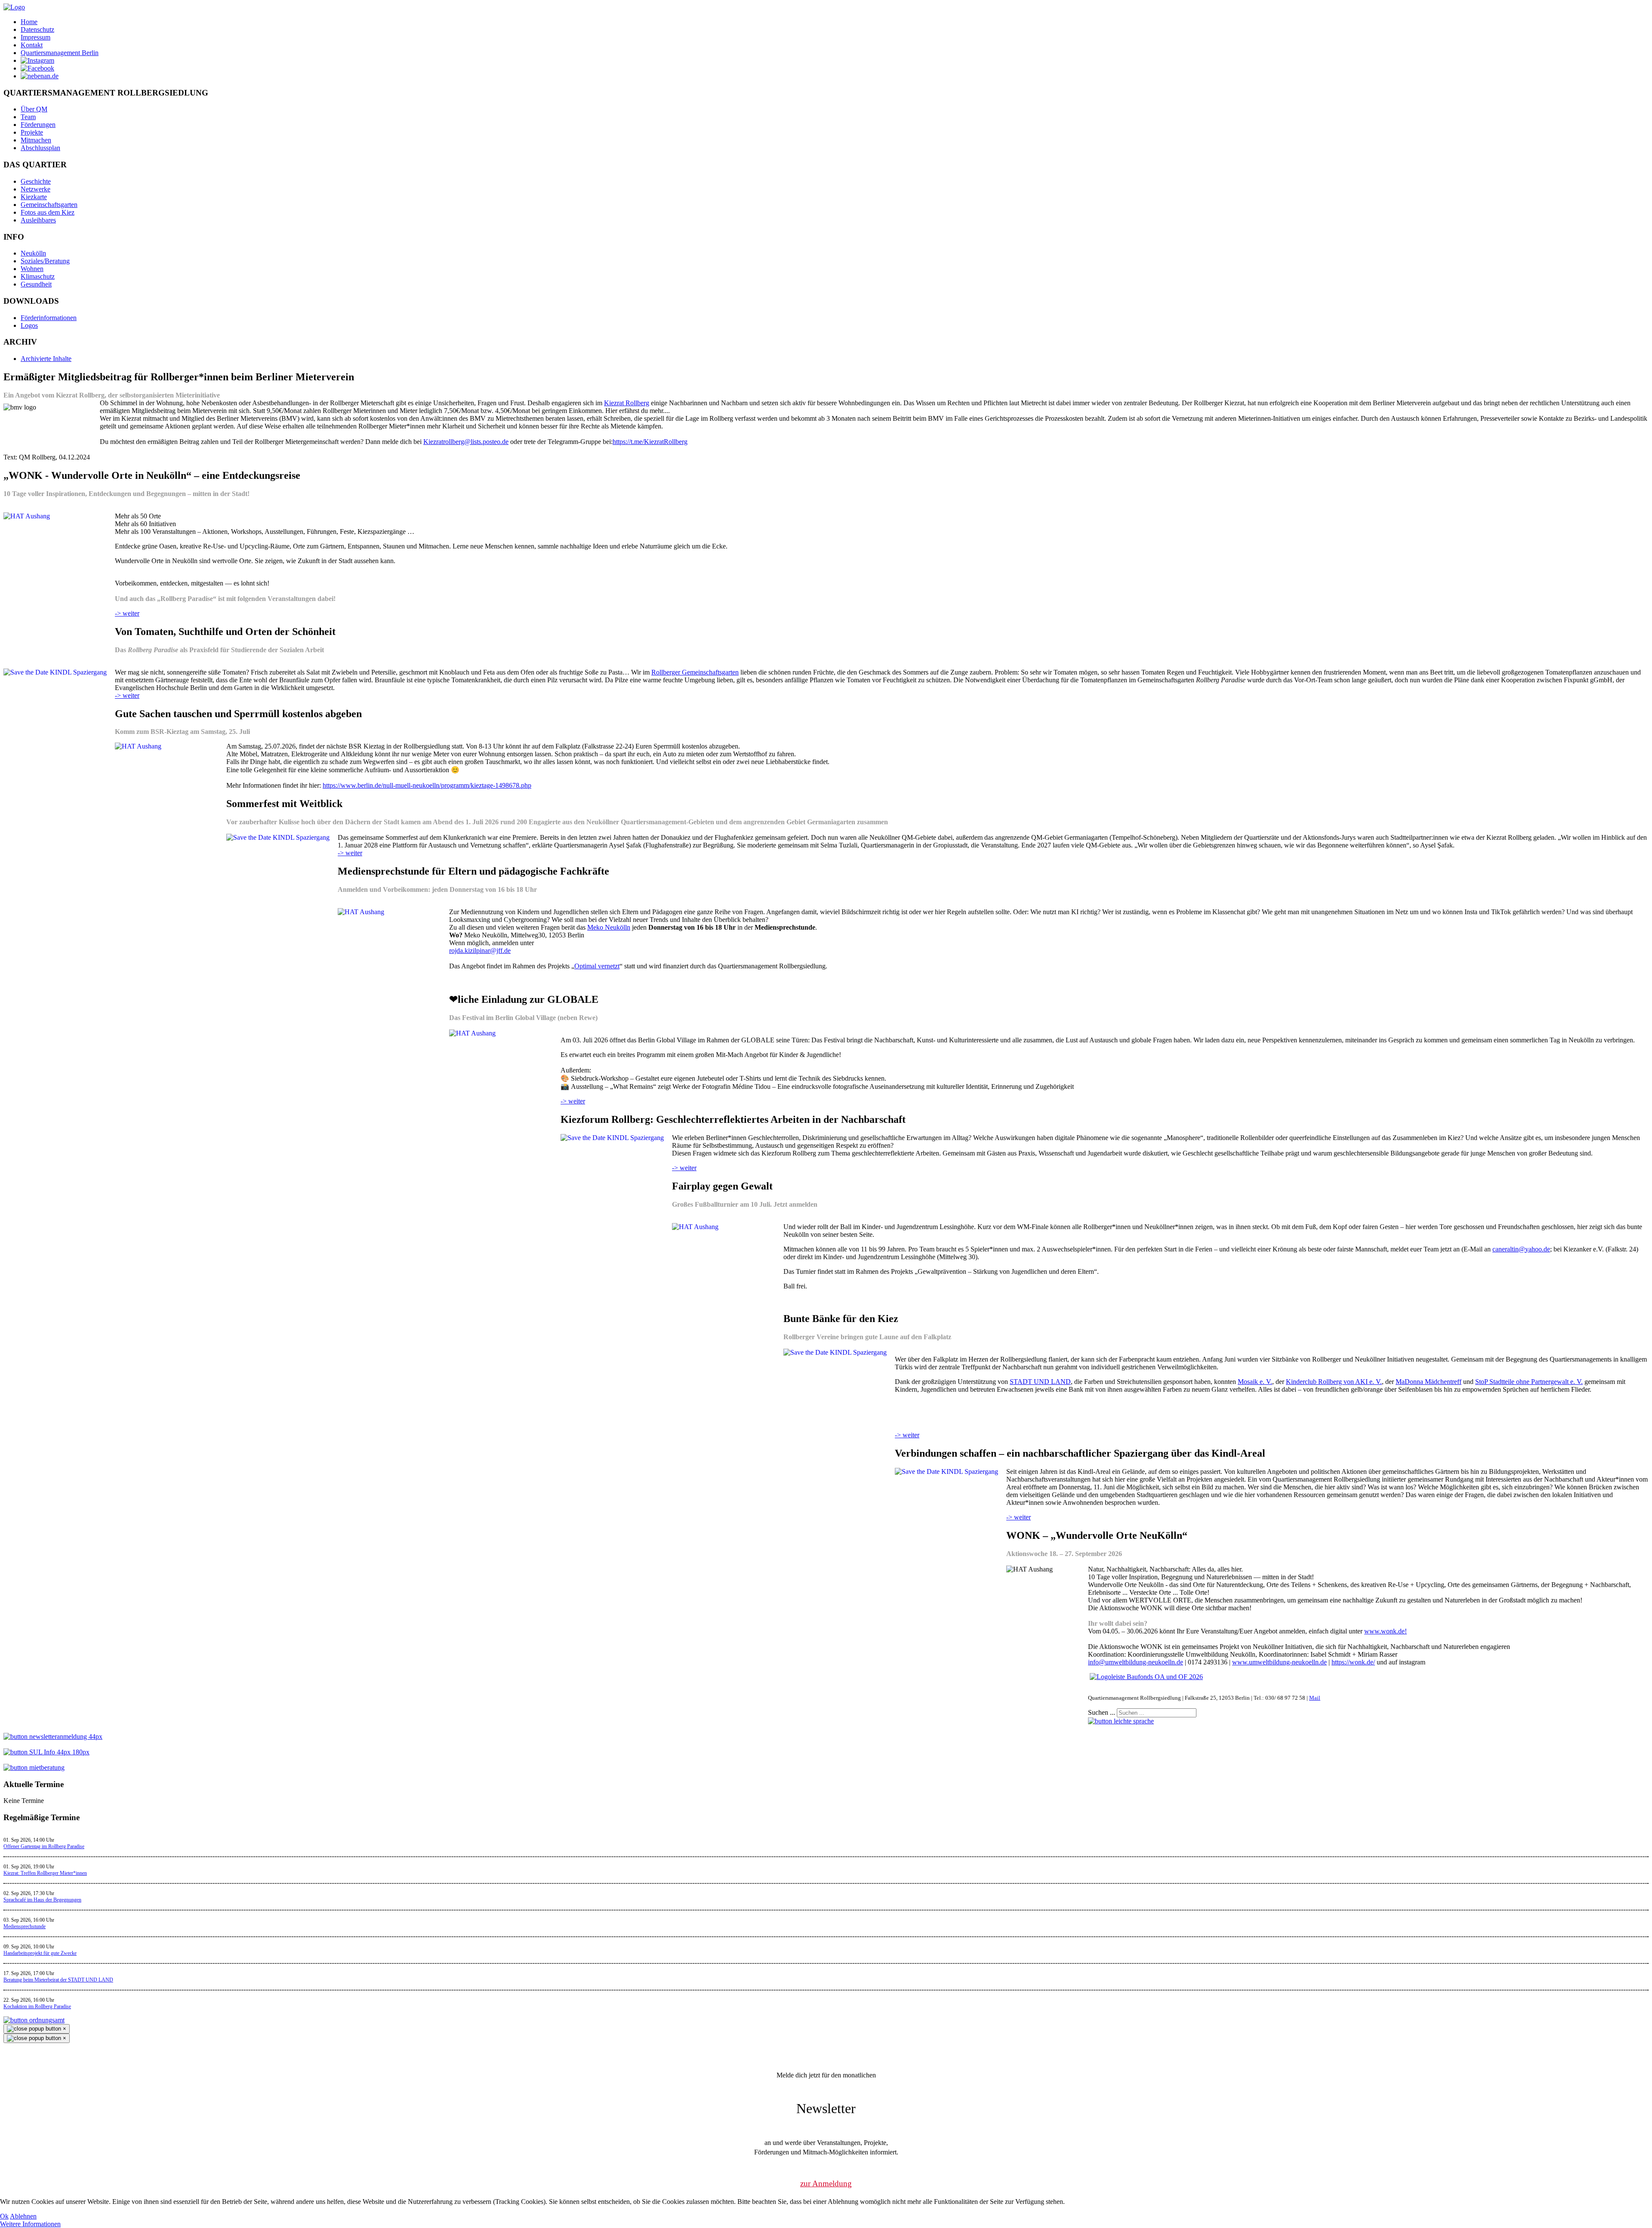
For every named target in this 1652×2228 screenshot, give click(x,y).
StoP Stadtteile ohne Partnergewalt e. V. (1529, 1382)
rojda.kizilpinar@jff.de (480, 951)
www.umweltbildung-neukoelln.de (1279, 1662)
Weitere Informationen (30, 2224)
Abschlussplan (40, 148)
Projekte (32, 132)
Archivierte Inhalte (46, 359)
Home (29, 22)
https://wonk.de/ (1353, 1662)
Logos (29, 325)
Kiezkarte (34, 197)
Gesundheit (36, 284)
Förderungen (38, 125)
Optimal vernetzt (597, 966)
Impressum (35, 37)
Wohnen (32, 269)
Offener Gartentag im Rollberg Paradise (44, 1846)
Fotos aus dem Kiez (48, 212)
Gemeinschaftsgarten (49, 205)
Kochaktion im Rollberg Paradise (37, 2006)
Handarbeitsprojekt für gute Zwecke (40, 1953)
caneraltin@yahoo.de (1521, 1249)
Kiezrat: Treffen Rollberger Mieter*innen (45, 1873)
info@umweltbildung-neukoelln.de (1136, 1662)
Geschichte (36, 181)
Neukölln (33, 253)
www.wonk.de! (1385, 1631)
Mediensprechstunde (25, 1926)
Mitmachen (36, 140)
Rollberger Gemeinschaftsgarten (695, 672)
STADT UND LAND (1040, 1382)
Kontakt (32, 45)
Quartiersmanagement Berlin (60, 53)
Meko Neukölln (609, 927)
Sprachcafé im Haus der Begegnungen (42, 1900)
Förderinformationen (49, 318)
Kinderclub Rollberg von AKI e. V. (1334, 1382)
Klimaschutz (38, 276)
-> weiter (127, 613)
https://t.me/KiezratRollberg (650, 442)
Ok (4, 2216)
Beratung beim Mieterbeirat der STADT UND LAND (58, 1980)
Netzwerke (35, 189)
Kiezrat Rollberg (627, 403)
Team (28, 117)
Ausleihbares (38, 220)
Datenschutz (37, 29)
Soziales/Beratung (45, 261)
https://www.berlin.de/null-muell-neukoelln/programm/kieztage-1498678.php (427, 785)
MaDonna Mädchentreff (1429, 1382)
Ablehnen (23, 2216)
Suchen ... (1102, 1712)
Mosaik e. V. (1255, 1382)
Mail (1315, 1698)
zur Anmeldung (826, 2183)
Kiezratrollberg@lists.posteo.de (466, 442)
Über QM (34, 109)
